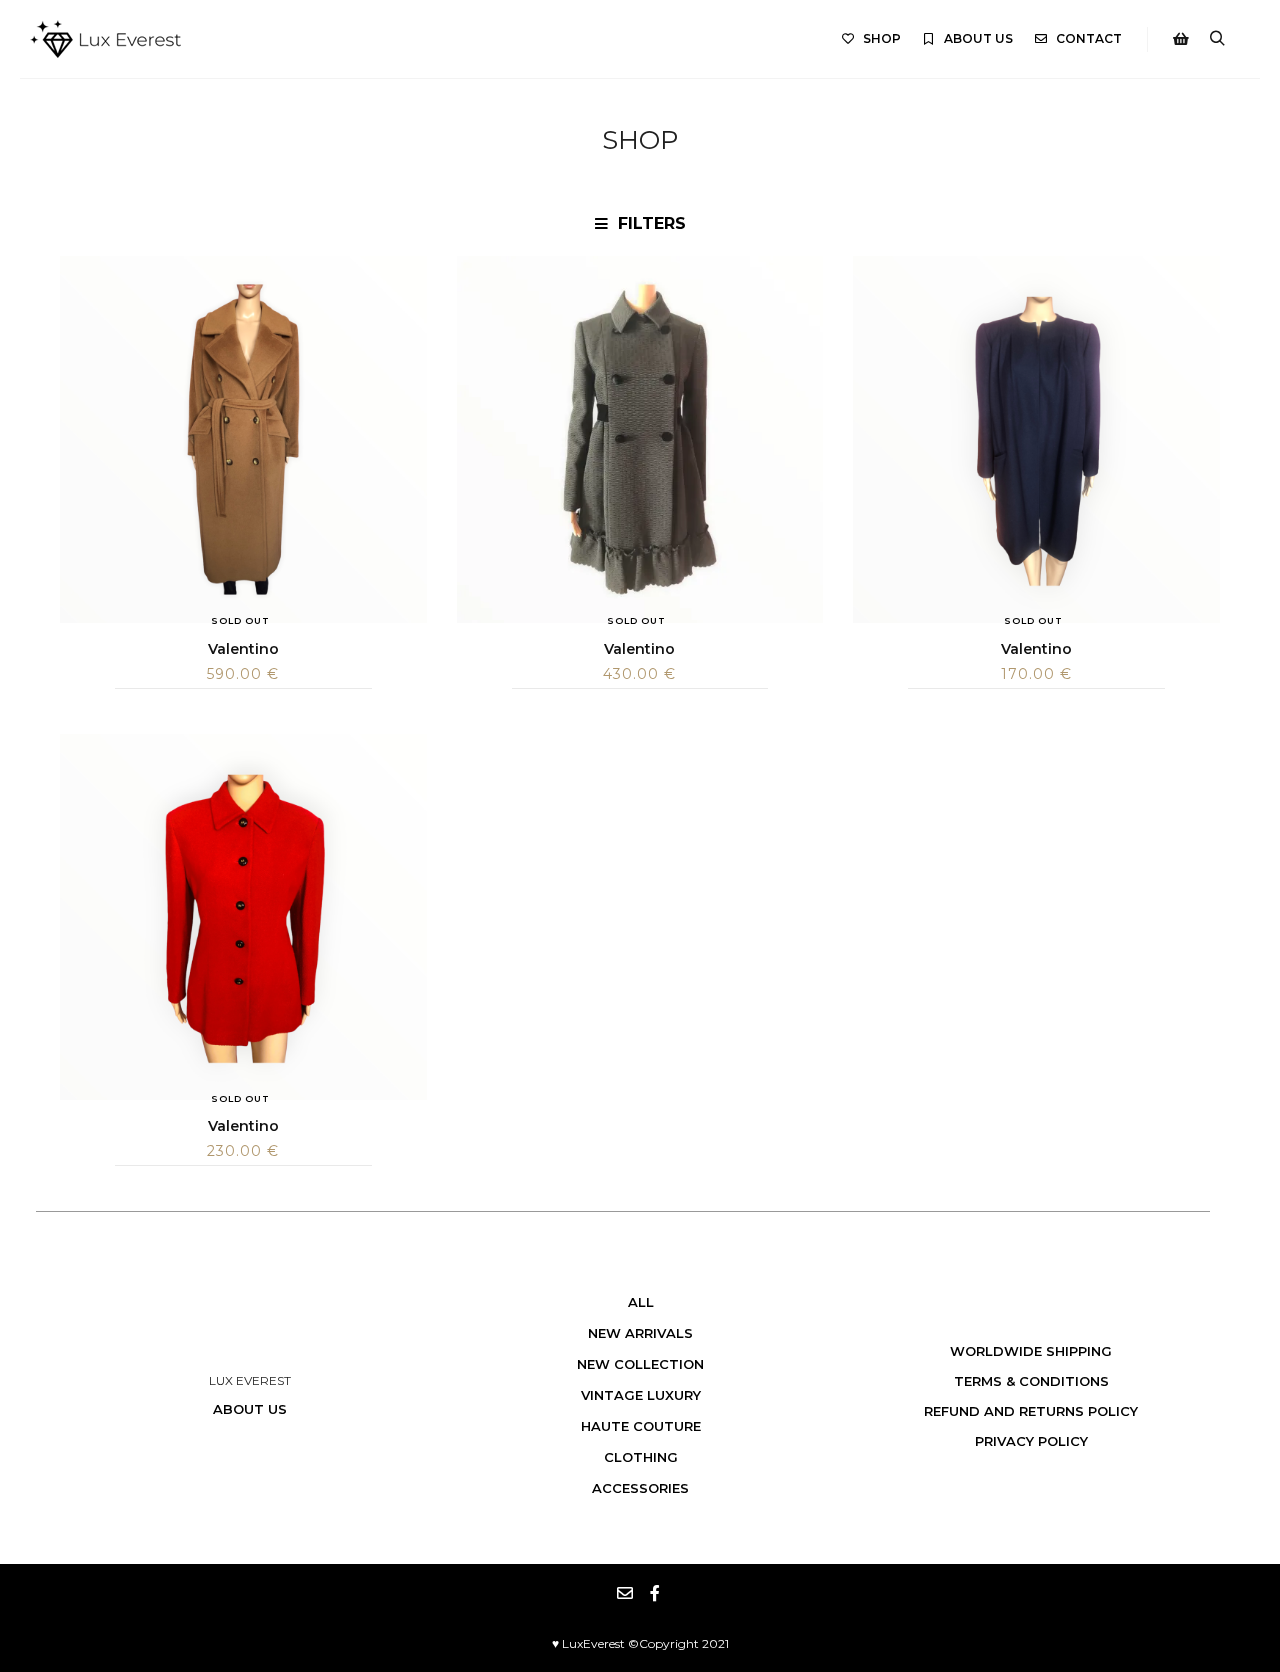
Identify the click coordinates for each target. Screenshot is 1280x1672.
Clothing (641, 1457)
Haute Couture (641, 1426)
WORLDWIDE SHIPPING (1031, 1351)
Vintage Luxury (641, 1395)
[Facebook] (655, 1593)
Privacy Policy (1031, 1441)
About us (250, 1409)
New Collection (640, 1364)
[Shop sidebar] (1181, 39)
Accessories (640, 1488)
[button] (640, 224)
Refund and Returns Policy (1031, 1411)
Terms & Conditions (1031, 1381)
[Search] (1217, 39)
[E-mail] (625, 1593)
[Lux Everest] (105, 39)
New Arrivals (640, 1333)
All (641, 1302)
